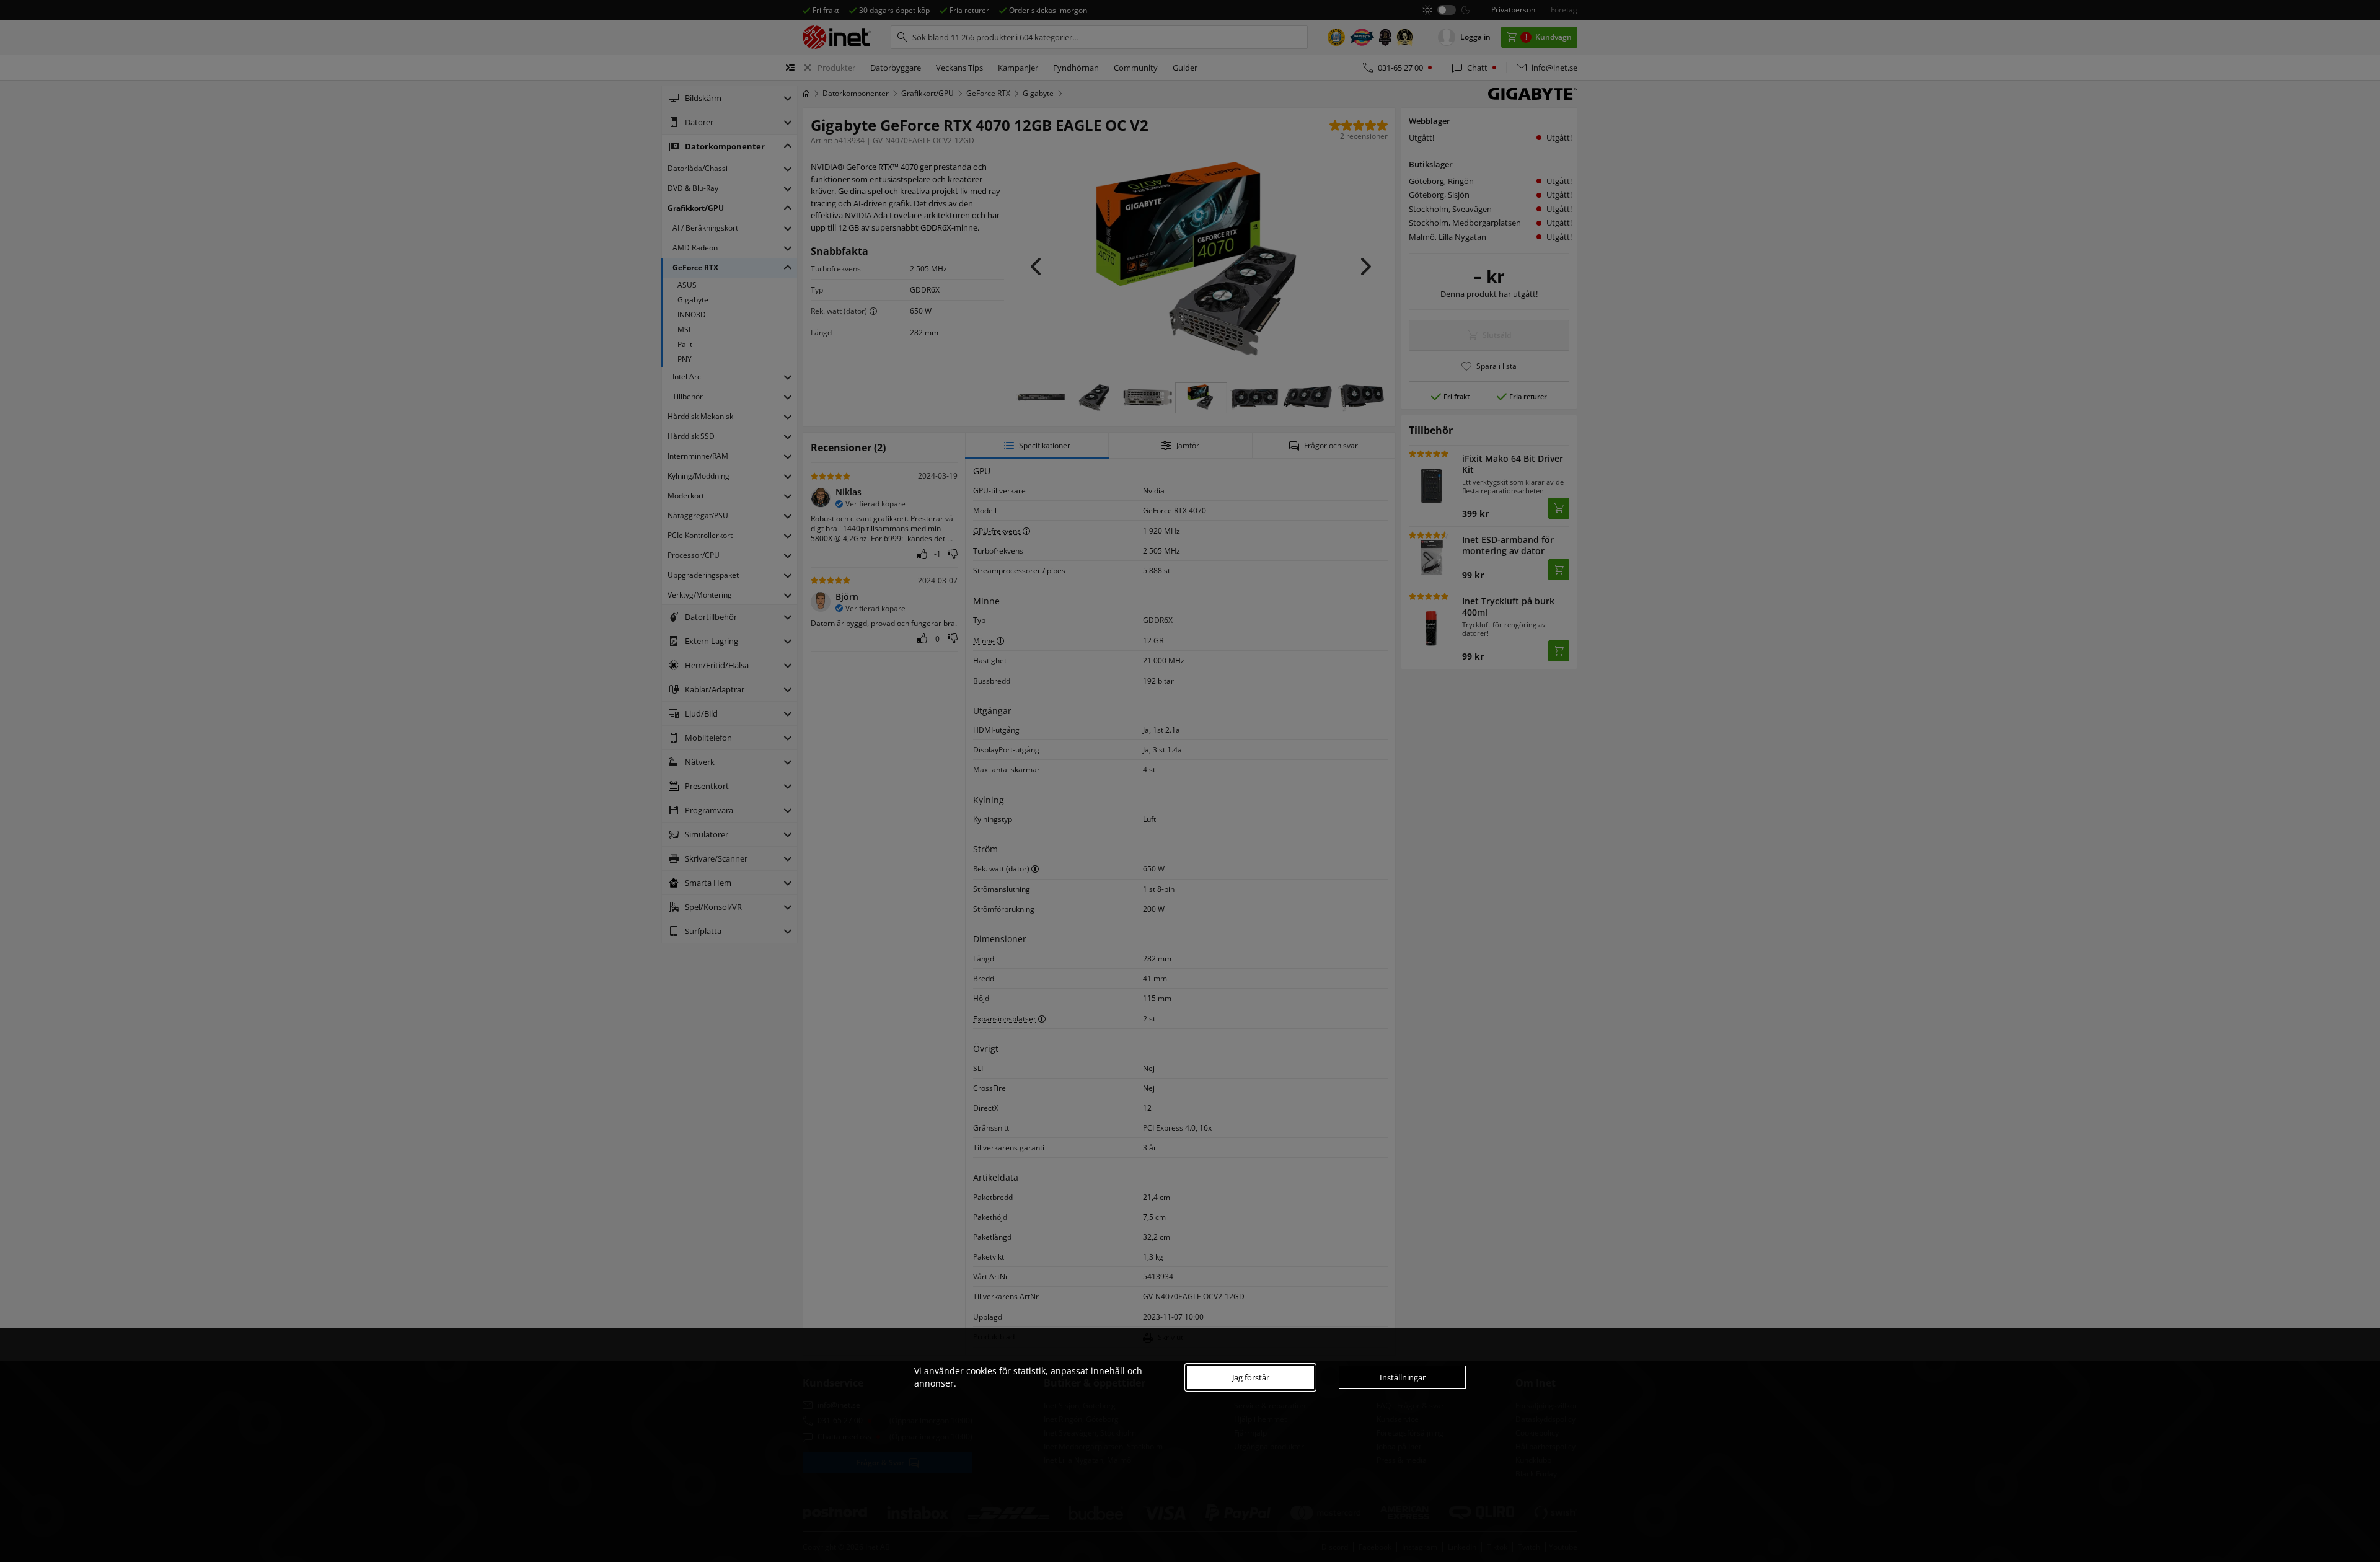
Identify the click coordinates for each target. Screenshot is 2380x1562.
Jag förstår (1251, 1377)
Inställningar (1403, 1377)
